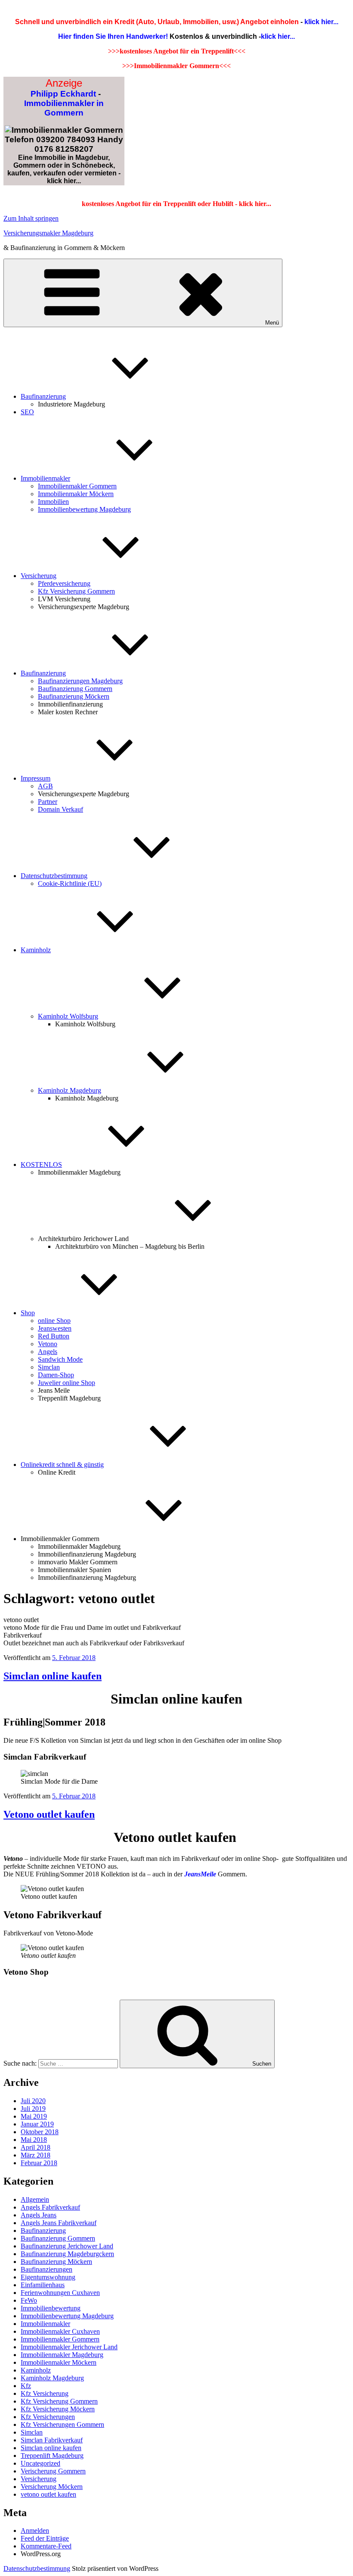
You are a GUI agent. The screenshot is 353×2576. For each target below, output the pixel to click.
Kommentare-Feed (46, 2546)
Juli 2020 (33, 2101)
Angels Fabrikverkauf (50, 2207)
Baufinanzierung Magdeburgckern (67, 2254)
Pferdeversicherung (64, 583)
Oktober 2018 (40, 2132)
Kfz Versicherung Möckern (58, 2409)
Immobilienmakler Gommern (77, 486)
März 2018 (36, 2155)
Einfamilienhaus (43, 2285)
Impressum (36, 778)
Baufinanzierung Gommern (75, 689)
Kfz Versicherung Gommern (76, 591)
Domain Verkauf (60, 809)
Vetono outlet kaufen (49, 1814)
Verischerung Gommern (53, 2471)
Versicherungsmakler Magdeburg (48, 233)
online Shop (54, 1321)
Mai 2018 (34, 2140)
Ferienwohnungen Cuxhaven (60, 2293)
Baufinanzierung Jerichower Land (67, 2246)
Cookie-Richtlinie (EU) (70, 883)
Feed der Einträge (45, 2538)
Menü (272, 323)
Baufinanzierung (43, 396)
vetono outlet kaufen (48, 2494)
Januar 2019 (37, 2124)
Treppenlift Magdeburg (52, 2456)
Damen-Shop (56, 1375)
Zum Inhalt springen (31, 218)
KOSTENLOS (41, 1165)
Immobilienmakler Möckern (76, 494)
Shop (28, 1313)
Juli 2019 (33, 2109)
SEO (27, 412)
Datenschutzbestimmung (54, 876)
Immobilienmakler (45, 478)
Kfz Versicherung (45, 2393)
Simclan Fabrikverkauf (52, 2440)
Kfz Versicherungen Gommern (62, 2424)
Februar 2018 (39, 2163)
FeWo (29, 2300)
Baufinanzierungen (46, 2269)
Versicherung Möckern (52, 2487)
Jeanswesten (55, 1328)
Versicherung (39, 576)
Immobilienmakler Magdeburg (62, 2355)
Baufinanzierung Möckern (74, 696)
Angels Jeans (39, 2215)
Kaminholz (36, 950)
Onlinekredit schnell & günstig (62, 1465)
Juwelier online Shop (67, 1383)
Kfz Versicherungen (48, 2417)
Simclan (49, 1367)
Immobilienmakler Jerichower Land (69, 2347)
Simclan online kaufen (53, 1676)
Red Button (54, 1336)
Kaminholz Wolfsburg (68, 1016)
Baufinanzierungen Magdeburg (80, 681)
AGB (45, 786)
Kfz (26, 2386)
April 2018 (36, 2147)
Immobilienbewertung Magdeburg (84, 509)
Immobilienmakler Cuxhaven (60, 2331)
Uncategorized (40, 2463)
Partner (48, 802)
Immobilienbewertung (51, 2308)
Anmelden (35, 2531)
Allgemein (35, 2199)
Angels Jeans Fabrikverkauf (59, 2223)
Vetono (48, 1344)
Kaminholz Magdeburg (70, 1090)
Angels (48, 1352)
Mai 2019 (34, 2116)
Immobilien (53, 502)
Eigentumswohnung (48, 2277)
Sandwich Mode (60, 1359)
